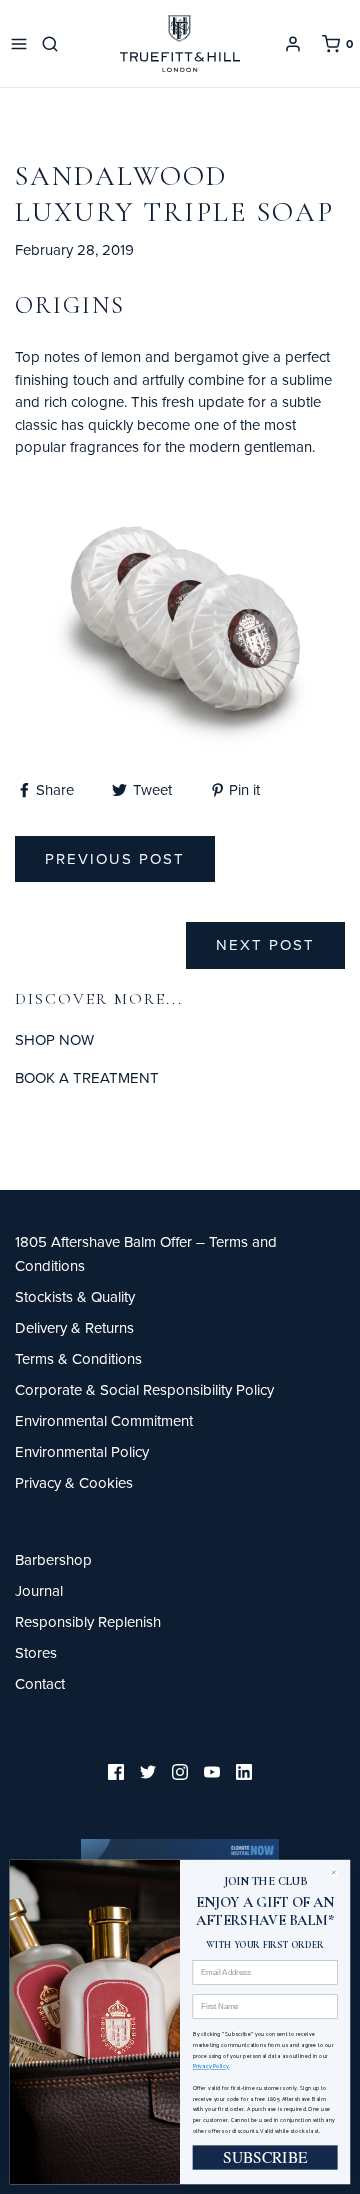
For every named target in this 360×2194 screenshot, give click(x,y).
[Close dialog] (337, 1872)
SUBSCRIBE (265, 2157)
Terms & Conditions (78, 1358)
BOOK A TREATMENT (87, 1077)
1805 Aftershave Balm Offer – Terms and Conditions (146, 1253)
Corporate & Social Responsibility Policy (144, 1389)
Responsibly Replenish (88, 1621)
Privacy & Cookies (74, 1482)
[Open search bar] (53, 44)
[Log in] (293, 44)
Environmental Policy (82, 1451)
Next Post (265, 944)
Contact (40, 1683)
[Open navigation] (19, 44)
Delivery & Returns (74, 1327)
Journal (39, 1590)
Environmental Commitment (104, 1420)
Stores (36, 1652)
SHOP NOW (54, 1039)
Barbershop (53, 1559)
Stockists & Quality (75, 1296)
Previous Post (115, 858)
